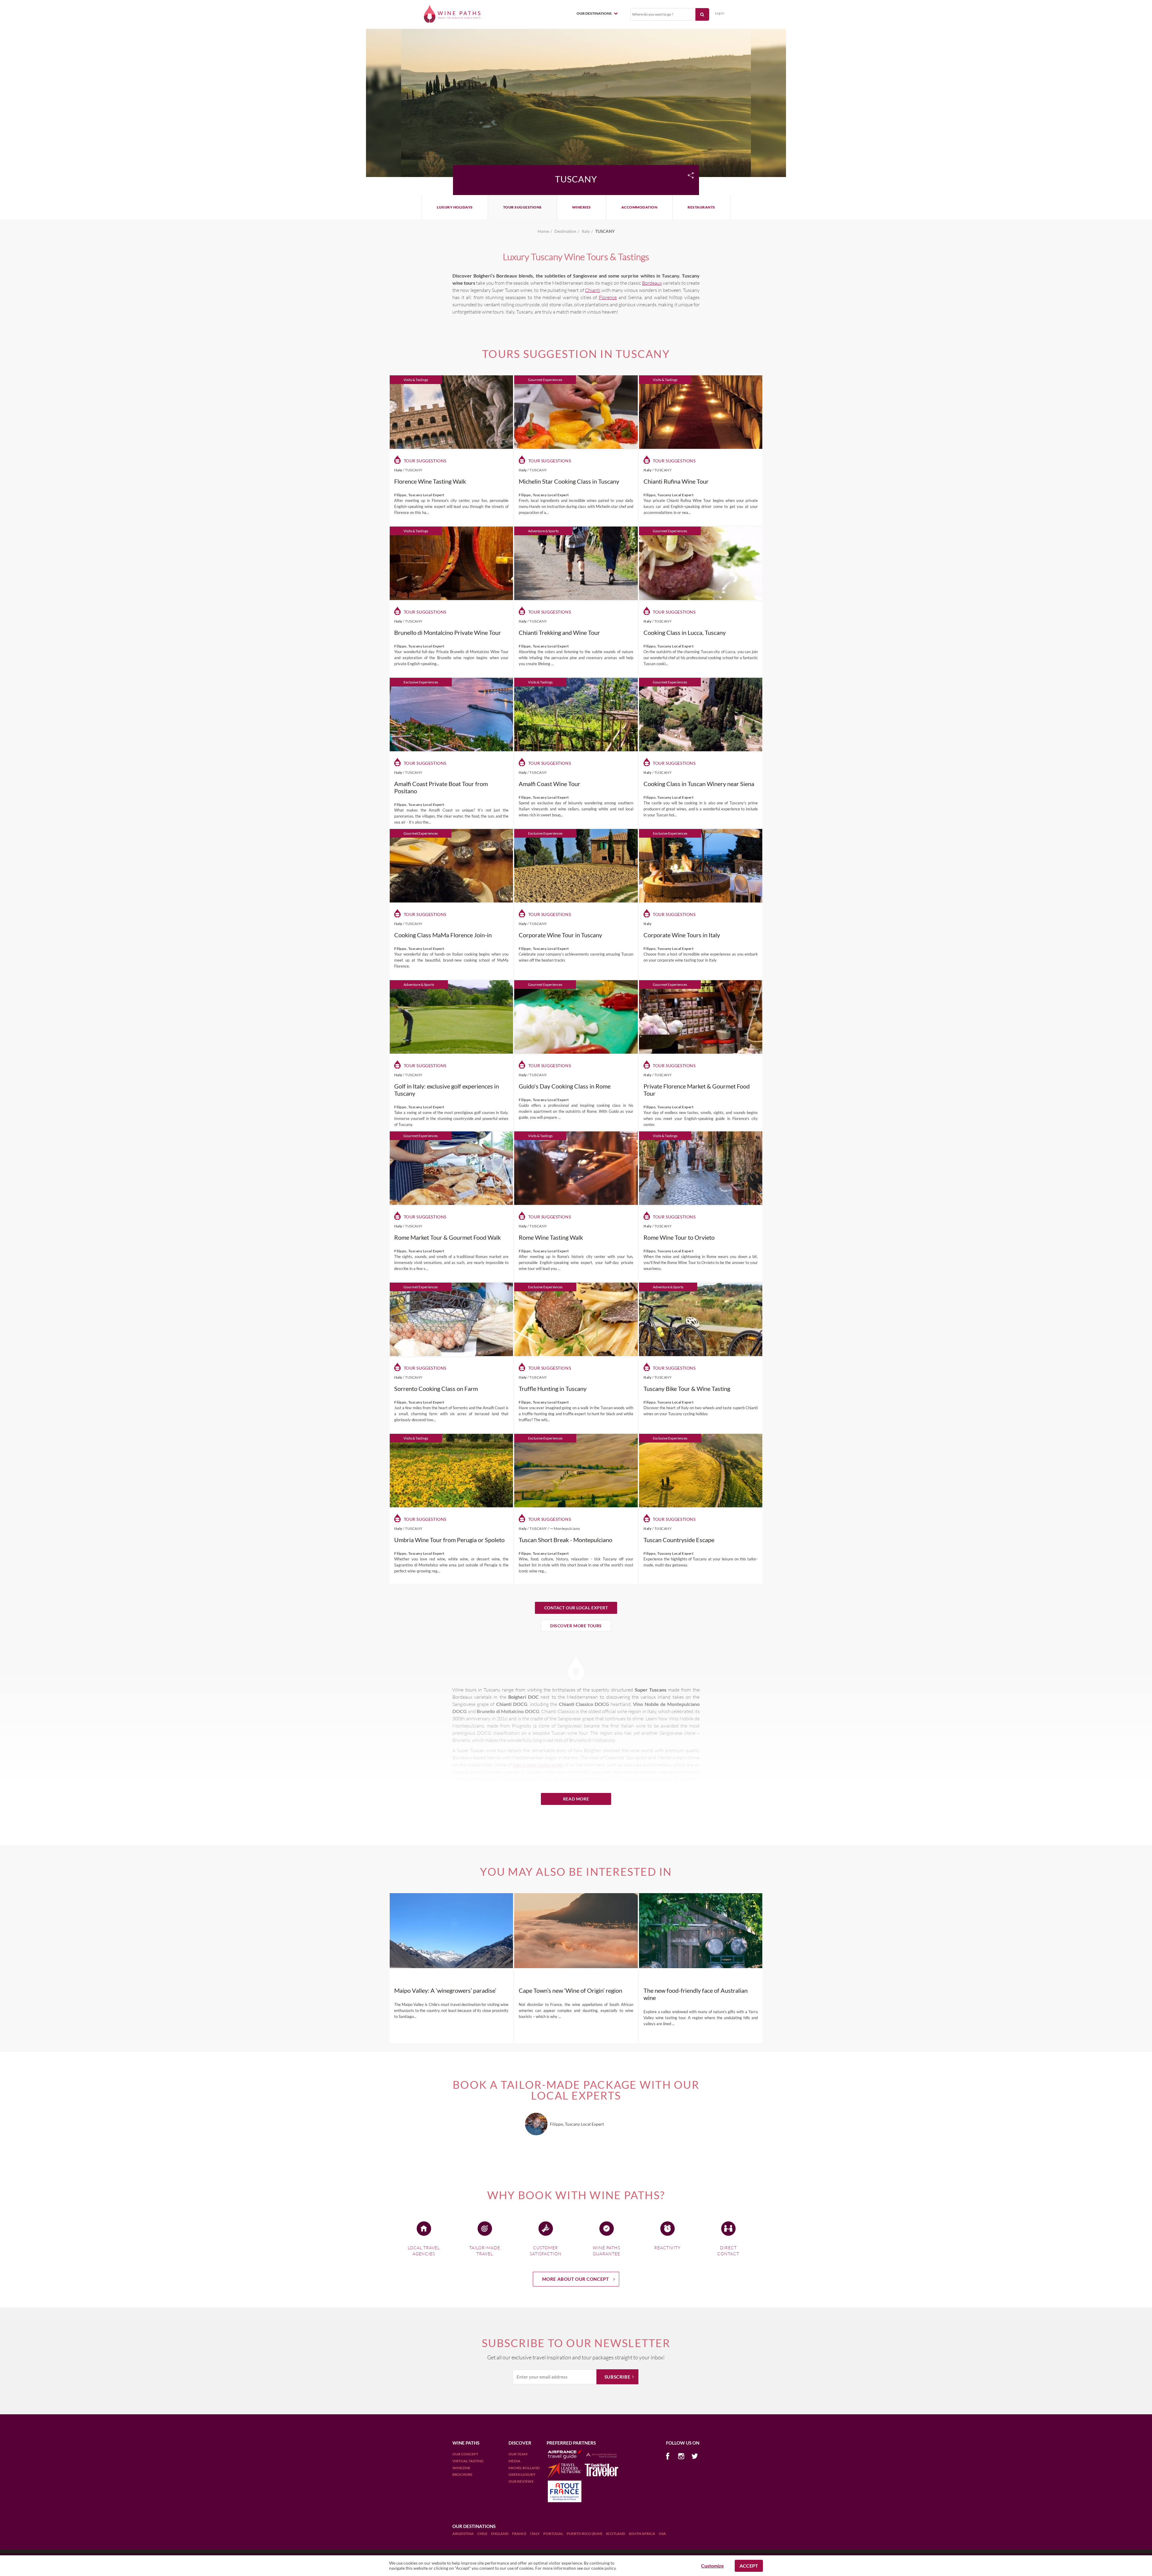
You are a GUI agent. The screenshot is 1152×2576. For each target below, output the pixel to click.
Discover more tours (576, 1626)
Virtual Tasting (468, 2461)
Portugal (553, 2534)
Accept (749, 2566)
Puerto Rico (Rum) (585, 2534)
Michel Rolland (524, 2468)
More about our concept (576, 2279)
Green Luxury (522, 2474)
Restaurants (701, 207)
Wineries (582, 207)
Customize (712, 2566)
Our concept (465, 2454)
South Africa (642, 2534)
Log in (720, 13)
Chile (483, 2534)
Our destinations (594, 13)
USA (662, 2534)
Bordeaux (652, 283)
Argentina (463, 2534)
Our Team (518, 2454)
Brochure (462, 2474)
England (500, 2534)
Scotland (616, 2534)
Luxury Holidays (455, 207)
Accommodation (639, 207)
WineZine (461, 2468)
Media (514, 2461)
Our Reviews (521, 2481)
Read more (576, 1799)
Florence (608, 297)
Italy (535, 2534)
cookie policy (603, 2568)
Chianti (593, 290)
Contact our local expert (576, 1608)
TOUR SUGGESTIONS (522, 207)
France (520, 2534)
